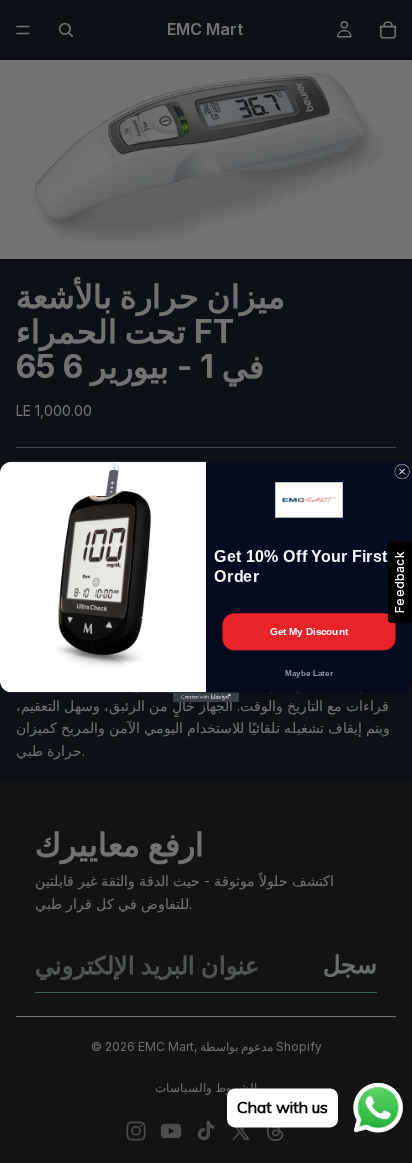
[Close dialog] (402, 471)
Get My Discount (309, 631)
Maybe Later (309, 672)
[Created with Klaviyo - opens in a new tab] (206, 697)
